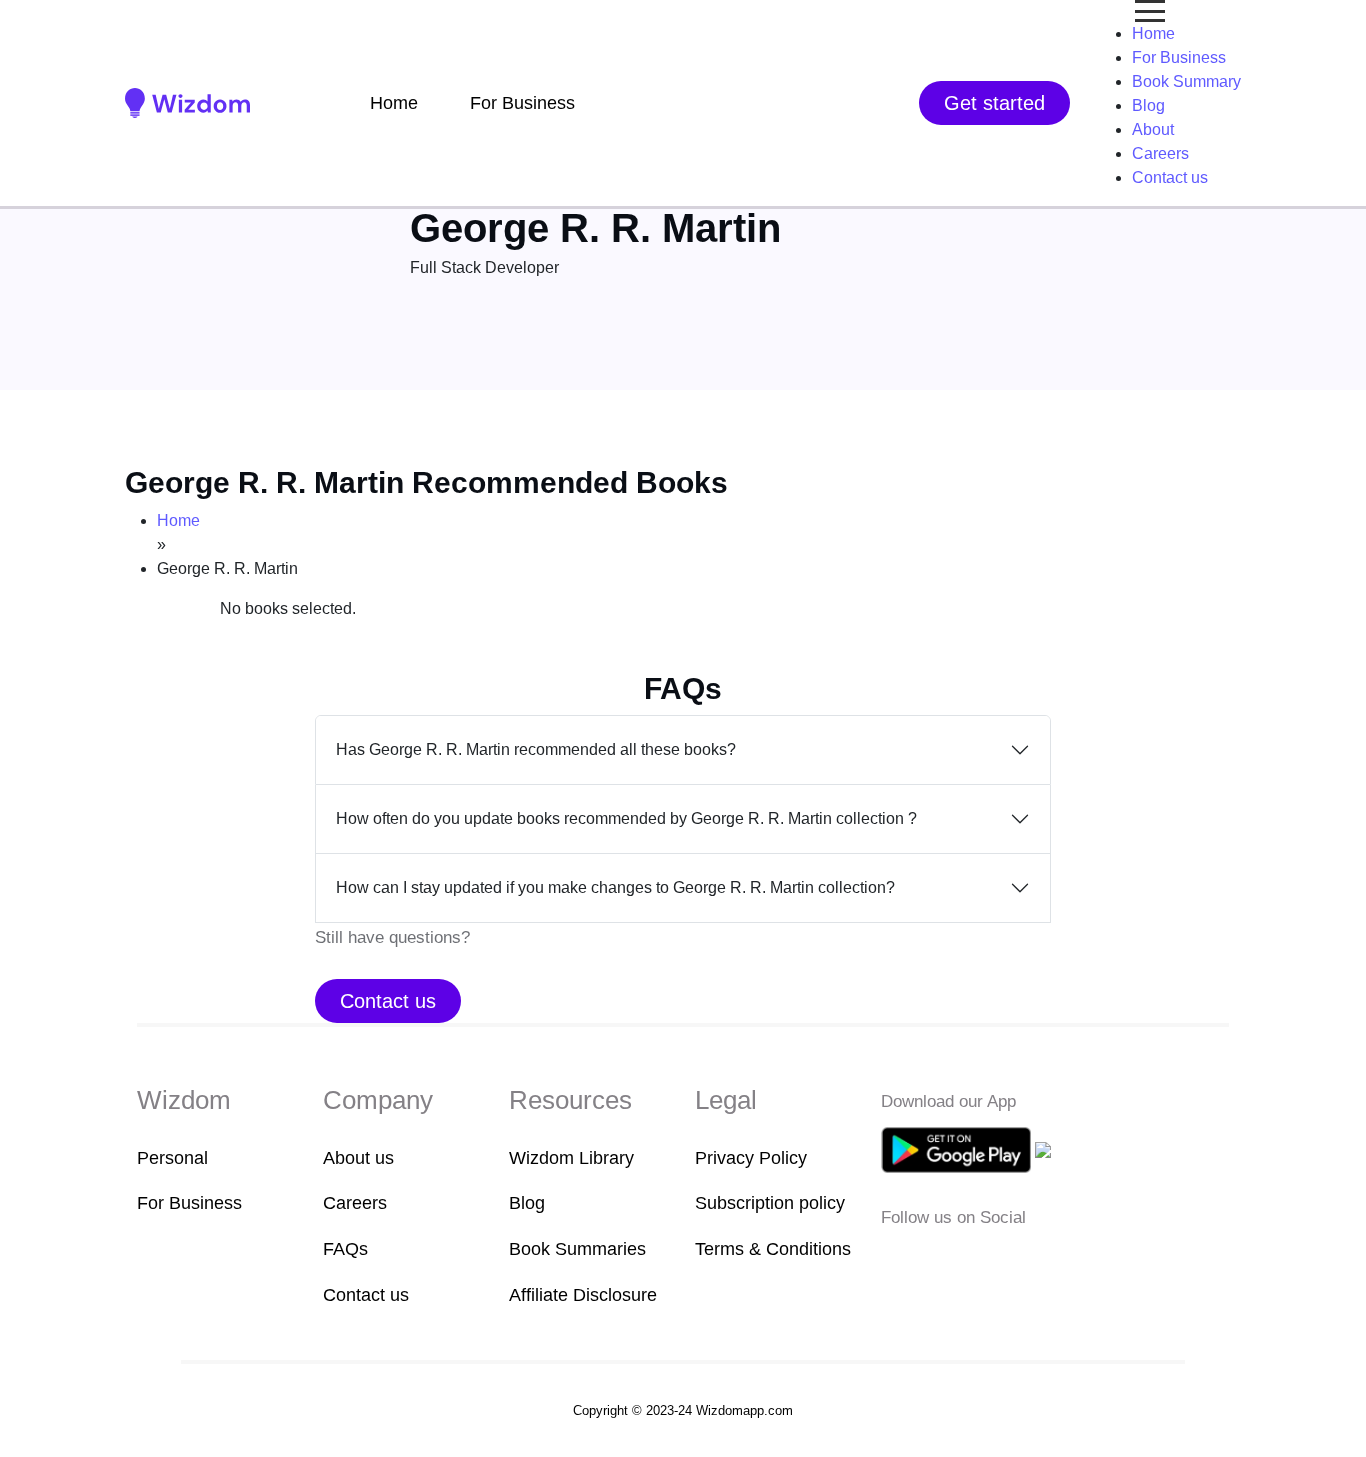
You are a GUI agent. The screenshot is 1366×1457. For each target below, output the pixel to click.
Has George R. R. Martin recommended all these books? (536, 749)
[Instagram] (956, 1260)
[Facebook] (894, 1260)
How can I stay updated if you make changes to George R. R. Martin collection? (615, 887)
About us (358, 1158)
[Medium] (925, 1260)
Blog (1148, 105)
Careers (1160, 153)
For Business (522, 103)
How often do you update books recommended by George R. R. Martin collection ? (626, 818)
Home (394, 103)
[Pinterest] (1014, 1260)
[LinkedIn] (987, 1260)
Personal (172, 1158)
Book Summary (1186, 81)
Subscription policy (770, 1203)
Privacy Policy (751, 1158)
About (1153, 129)
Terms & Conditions (773, 1249)
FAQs (345, 1249)
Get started (994, 103)
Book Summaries (577, 1249)
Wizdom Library (571, 1158)
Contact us (1170, 177)
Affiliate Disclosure (583, 1295)
